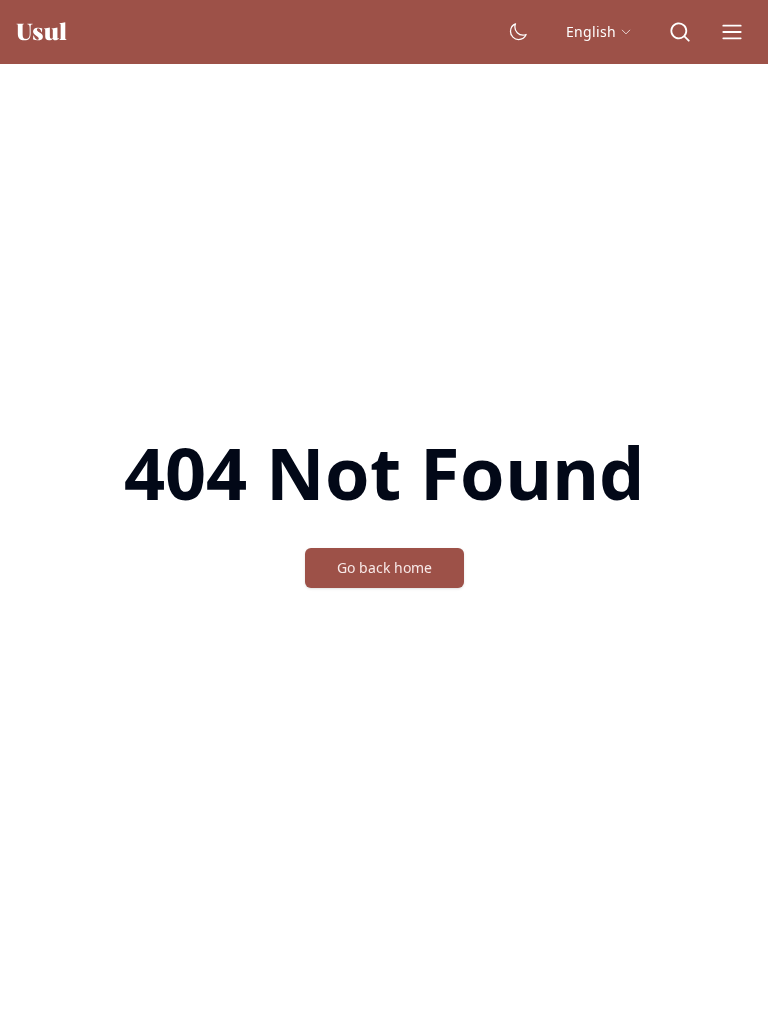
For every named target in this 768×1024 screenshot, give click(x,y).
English (593, 32)
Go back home (384, 568)
